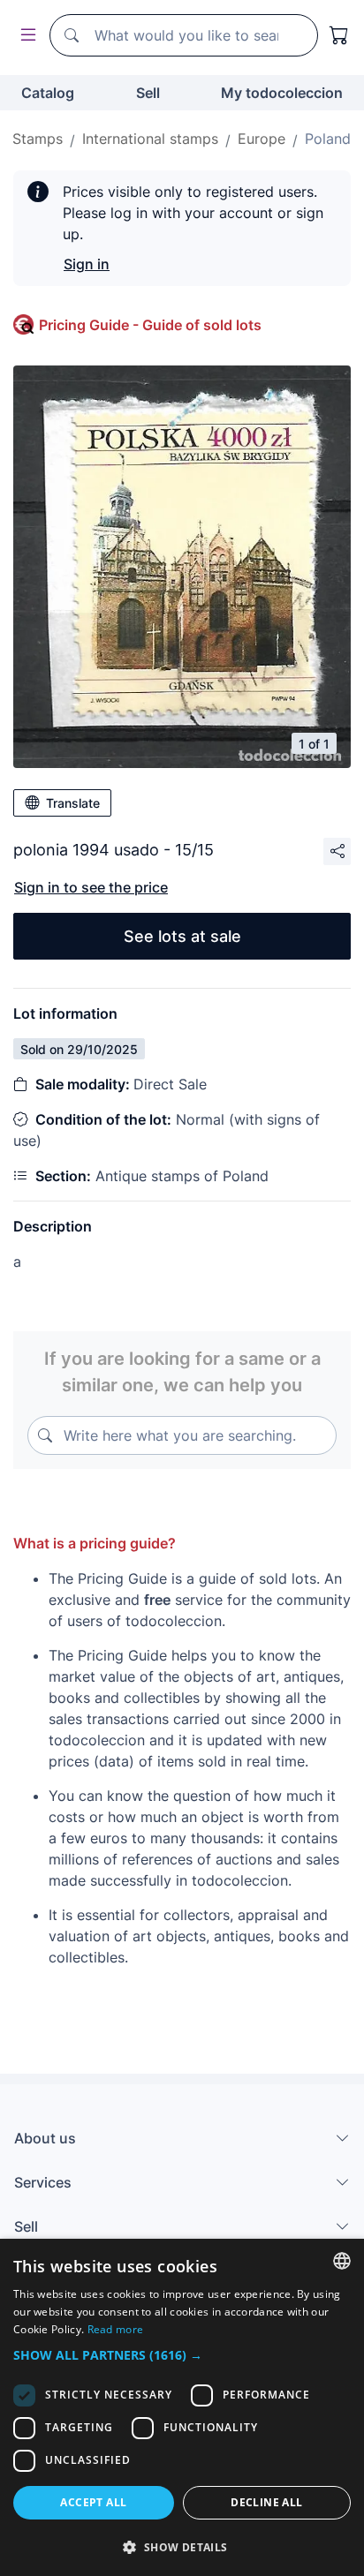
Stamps (38, 139)
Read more (116, 2329)
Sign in (87, 264)
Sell (148, 93)
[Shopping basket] (339, 35)
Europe (262, 139)
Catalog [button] (48, 93)
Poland (328, 139)
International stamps (150, 139)
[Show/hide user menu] (25, 36)
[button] (182, 2355)
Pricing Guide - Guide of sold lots (150, 325)
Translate (73, 803)
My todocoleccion (282, 93)
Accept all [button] (93, 2502)
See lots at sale (182, 936)
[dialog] (182, 2407)
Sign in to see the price (91, 887)
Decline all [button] (266, 2502)
